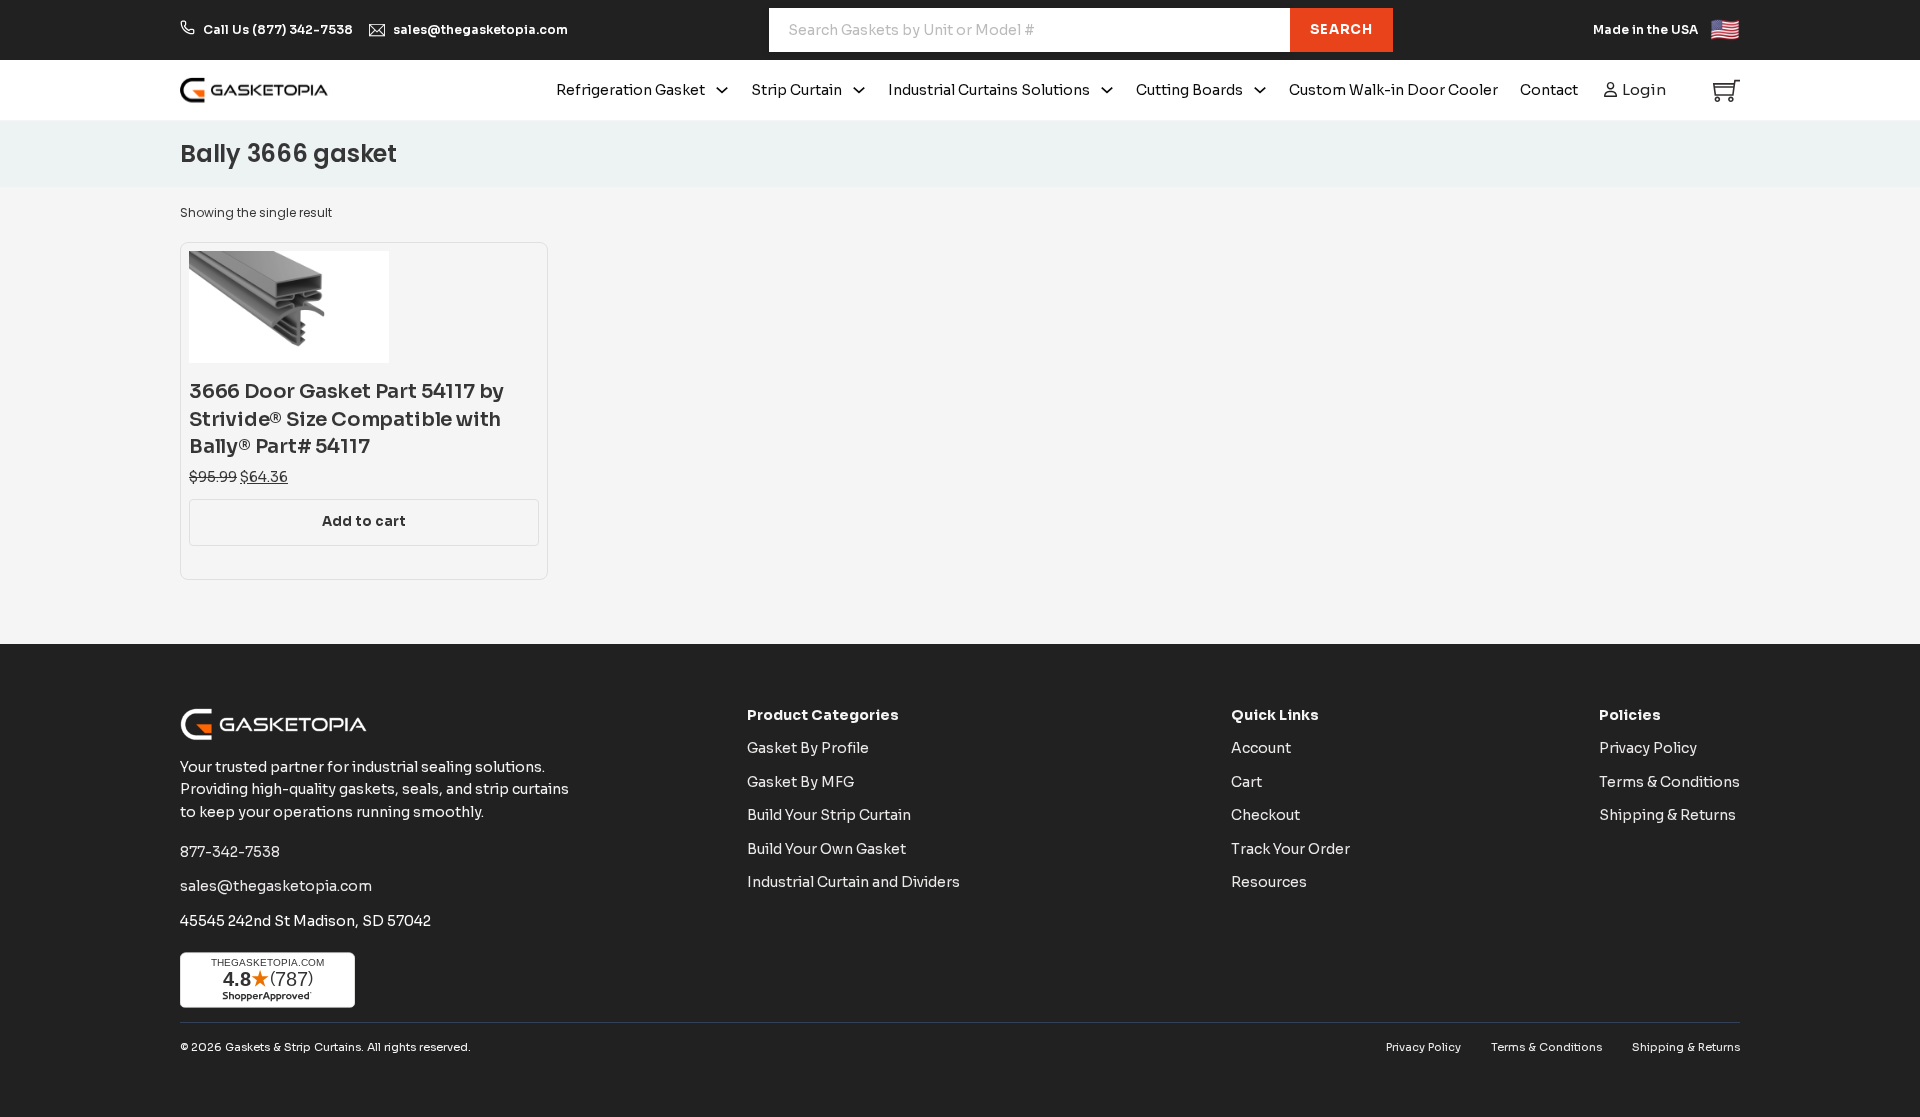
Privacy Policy (1648, 748)
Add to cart (364, 521)
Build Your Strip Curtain (829, 815)
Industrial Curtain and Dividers (853, 882)
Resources (1269, 882)
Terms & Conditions (1669, 782)
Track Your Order (1290, 849)
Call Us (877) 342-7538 (278, 29)
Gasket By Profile (808, 748)
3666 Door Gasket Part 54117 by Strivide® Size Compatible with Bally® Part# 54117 (346, 419)
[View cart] (1726, 90)
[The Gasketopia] (255, 90)
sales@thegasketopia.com (480, 29)
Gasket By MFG (800, 782)
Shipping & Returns (1667, 815)
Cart (1246, 782)
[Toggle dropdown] (722, 90)
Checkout (1265, 815)
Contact (1549, 90)
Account (1261, 748)
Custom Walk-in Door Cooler (1393, 90)
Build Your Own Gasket (826, 849)
